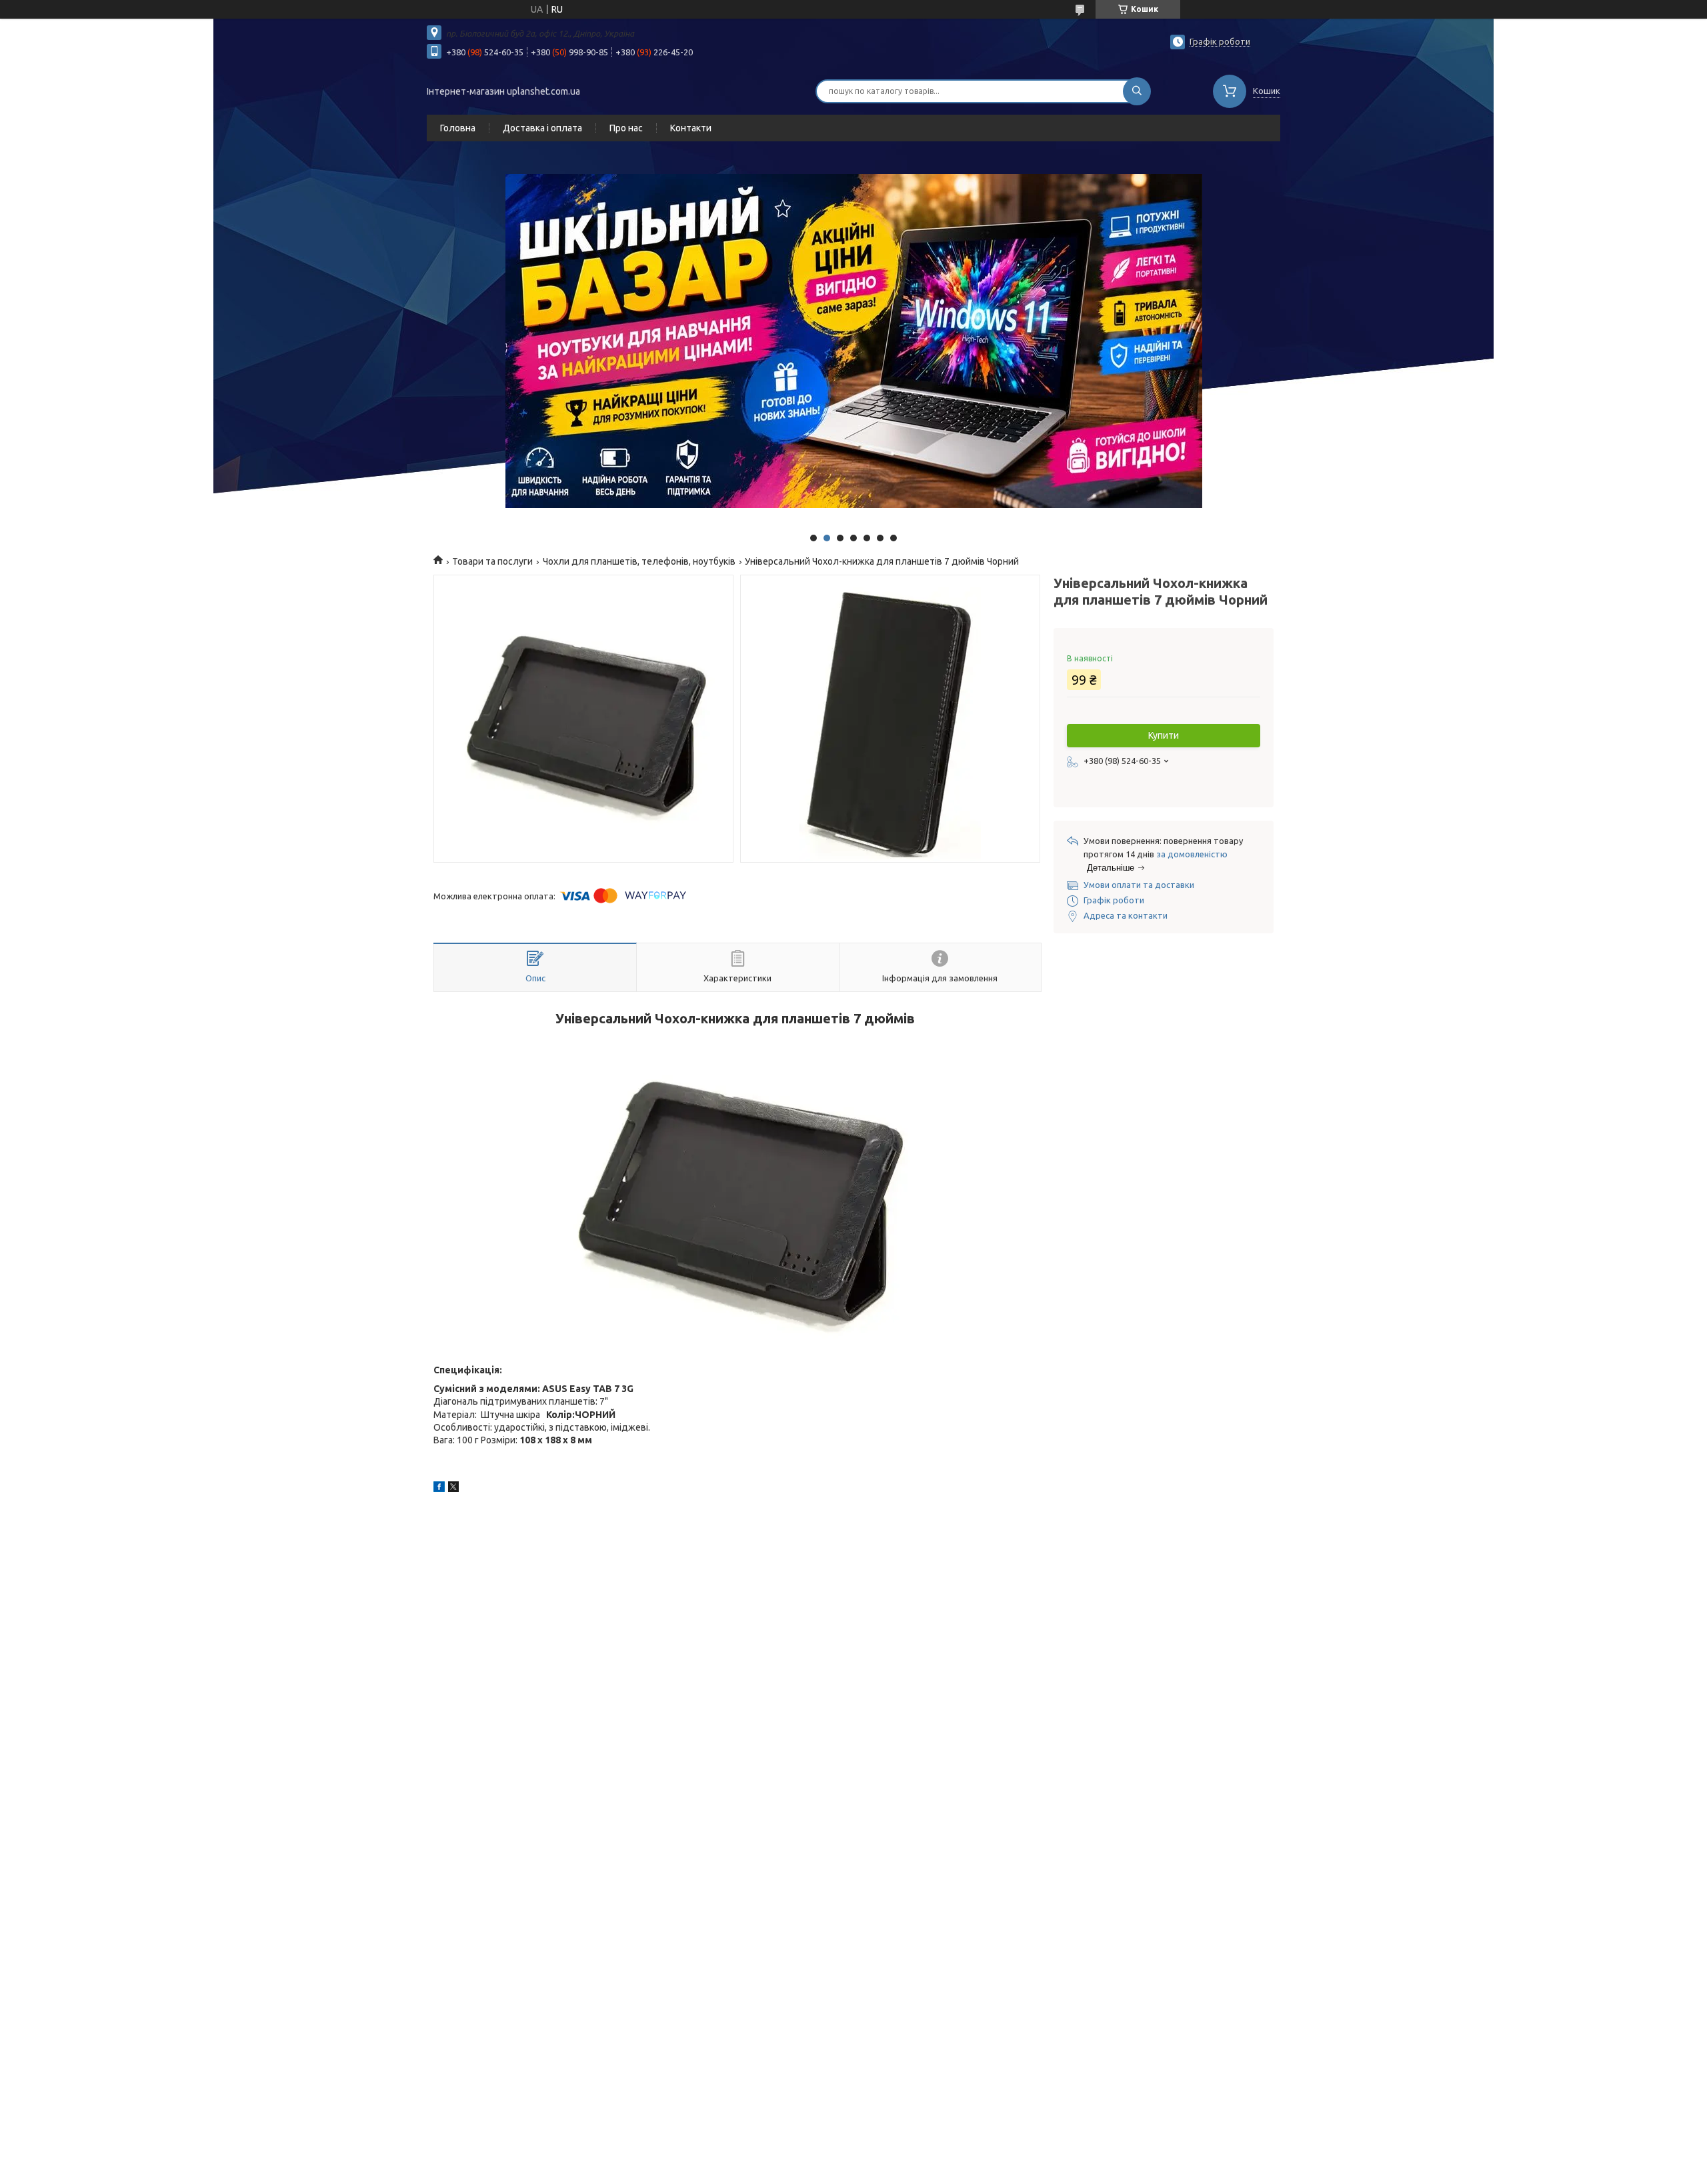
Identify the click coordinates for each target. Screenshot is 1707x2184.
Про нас (626, 128)
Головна (458, 128)
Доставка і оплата (542, 128)
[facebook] (439, 1489)
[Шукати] (1137, 91)
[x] (453, 1489)
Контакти (691, 128)
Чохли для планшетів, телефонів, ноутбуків (639, 561)
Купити (1164, 735)
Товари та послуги (492, 561)
